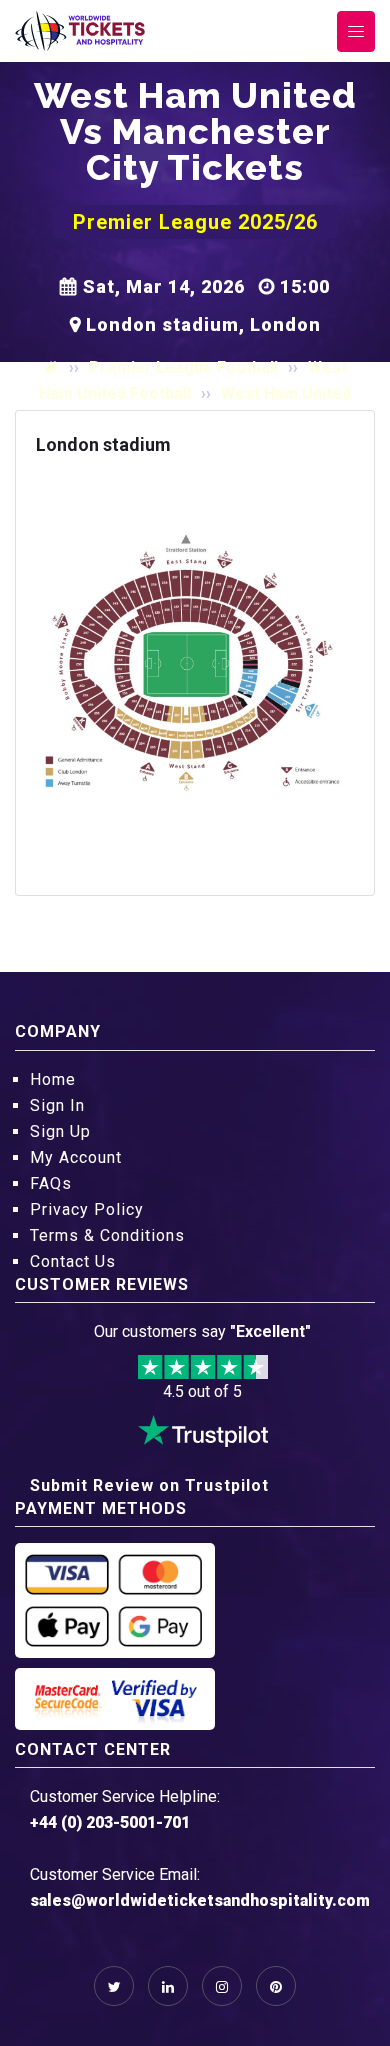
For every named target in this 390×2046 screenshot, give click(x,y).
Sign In (57, 1105)
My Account (76, 1157)
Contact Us (73, 1261)
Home (53, 1079)
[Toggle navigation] (356, 31)
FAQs (51, 1183)
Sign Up (60, 1131)
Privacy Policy (87, 1209)
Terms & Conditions (107, 1235)
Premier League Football (183, 367)
